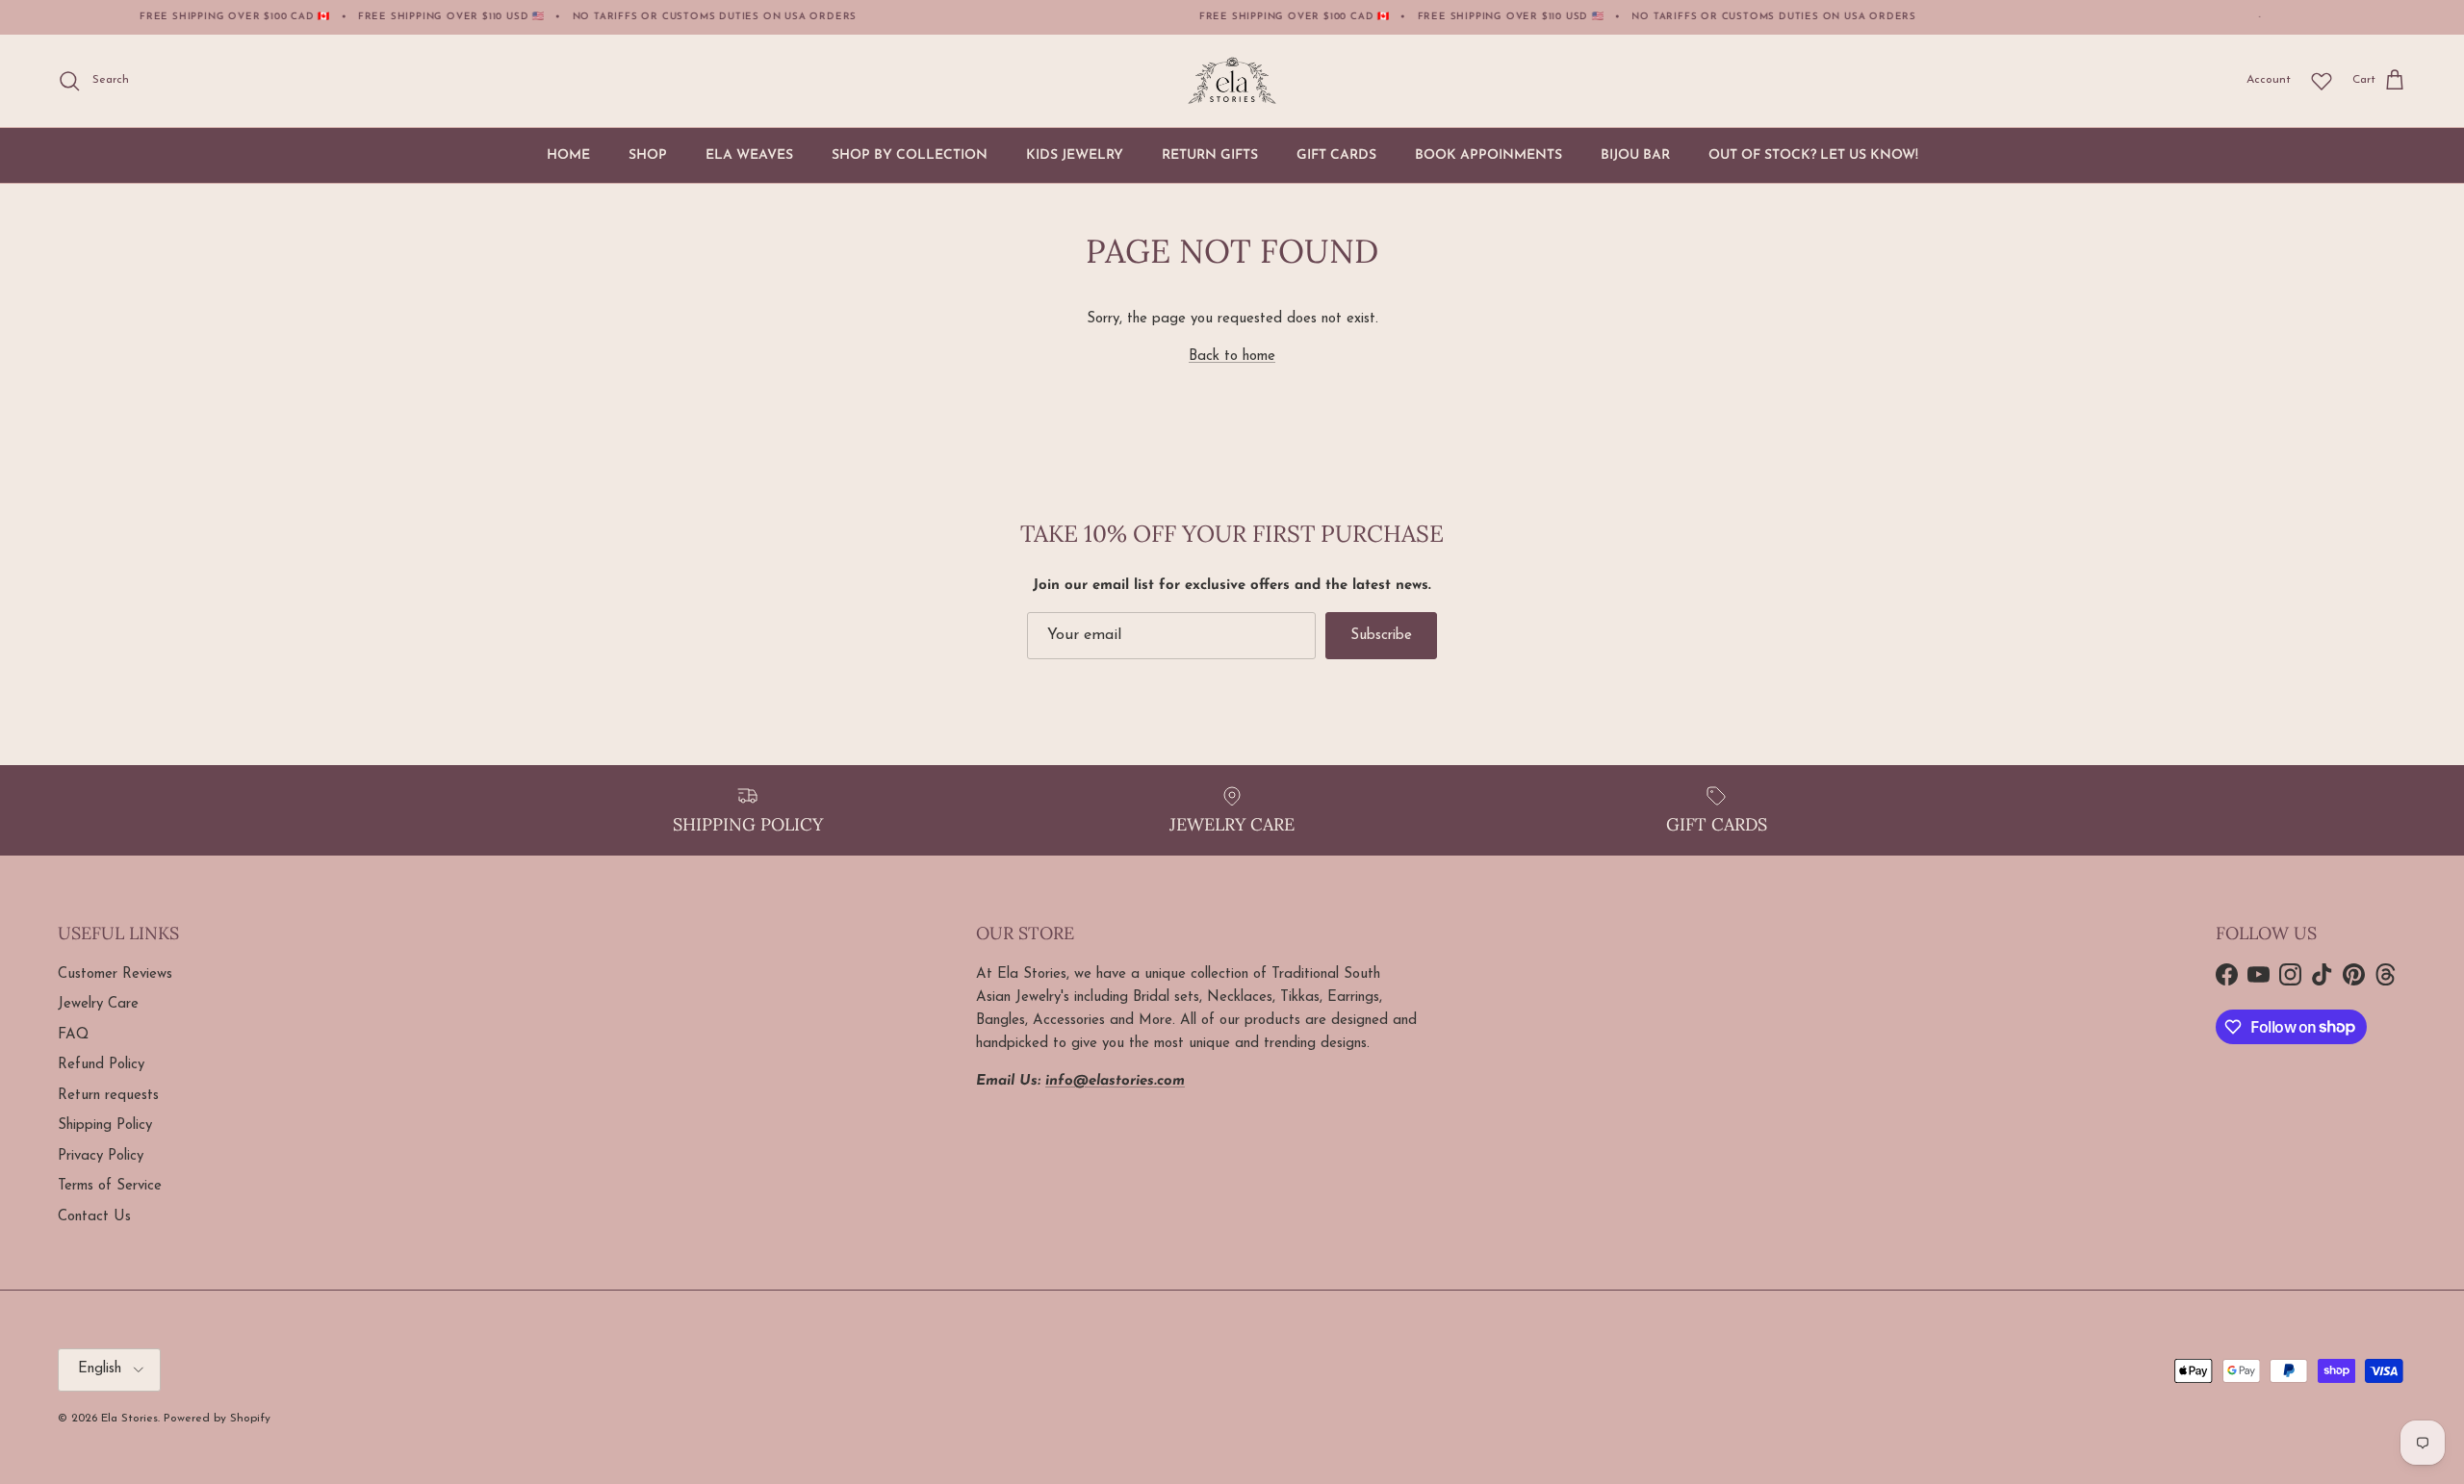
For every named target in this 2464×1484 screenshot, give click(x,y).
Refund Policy (101, 1065)
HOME (568, 155)
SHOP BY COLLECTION (910, 155)
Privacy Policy (101, 1156)
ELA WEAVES (749, 155)
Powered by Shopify (217, 1419)
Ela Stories (129, 1419)
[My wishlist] (2322, 81)
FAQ (73, 1035)
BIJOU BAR (1635, 155)
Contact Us (94, 1217)
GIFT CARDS (1336, 155)
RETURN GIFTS (1210, 155)
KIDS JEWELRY (1075, 155)
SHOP (648, 155)
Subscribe (1381, 636)
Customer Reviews (115, 974)
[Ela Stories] (1232, 81)
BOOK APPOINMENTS (1489, 155)
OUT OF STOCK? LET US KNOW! (1813, 155)
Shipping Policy (105, 1126)
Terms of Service (110, 1186)
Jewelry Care (98, 1004)
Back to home (1232, 357)
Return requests (108, 1096)
